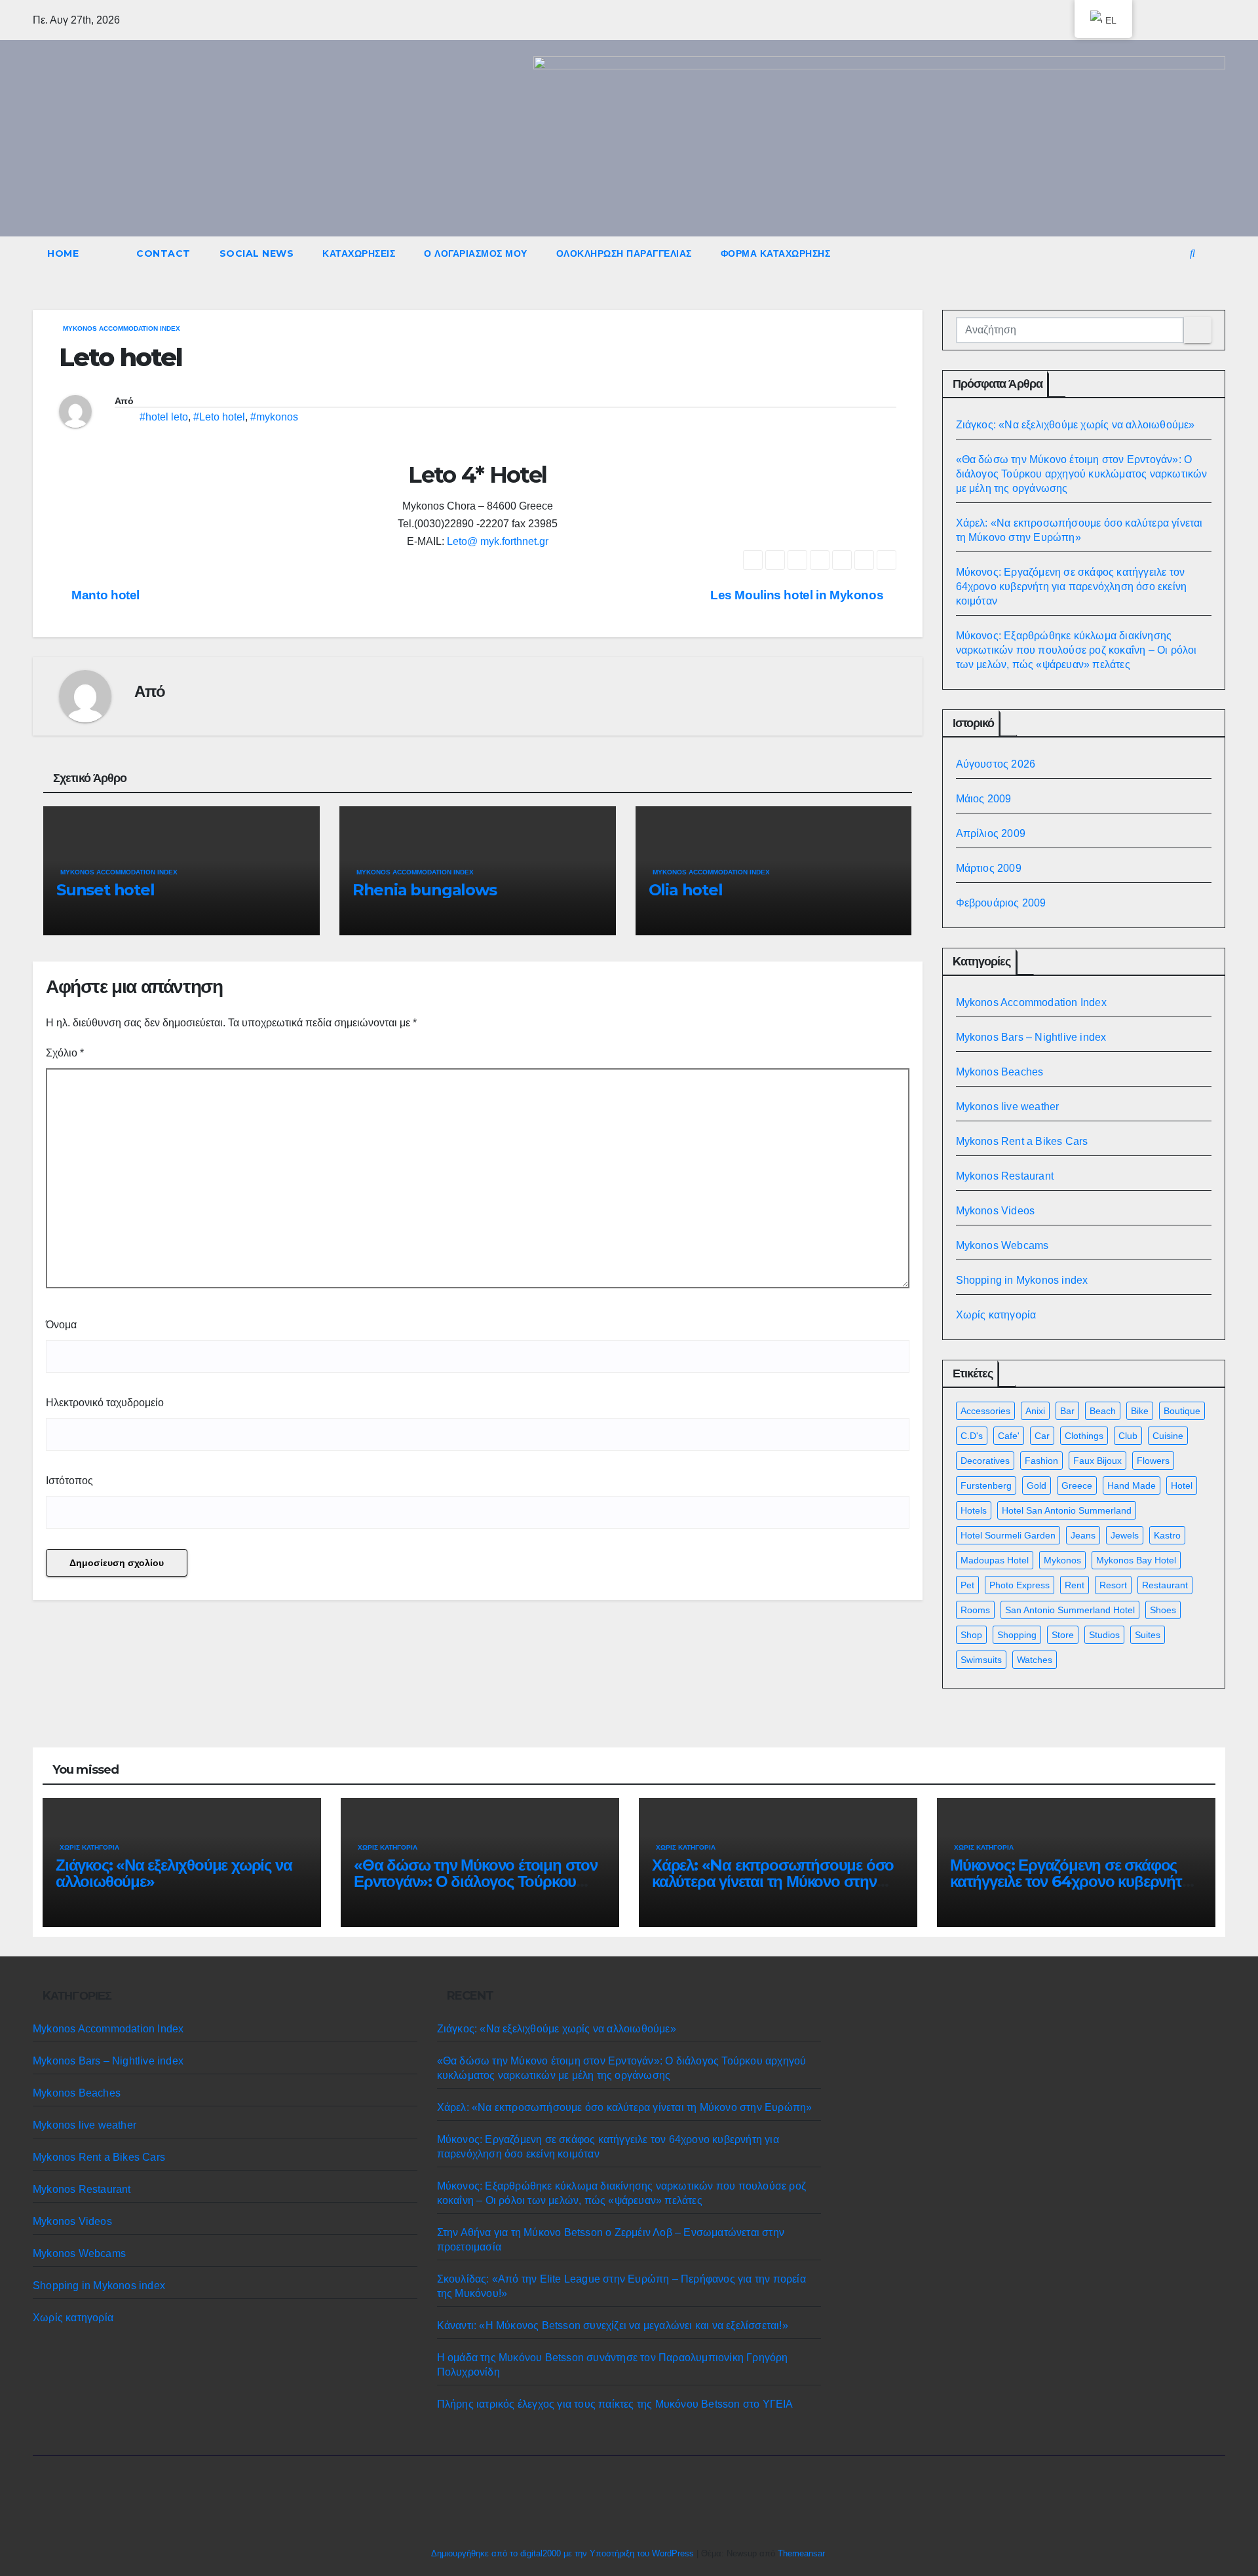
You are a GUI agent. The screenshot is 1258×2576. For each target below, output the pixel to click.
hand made (1132, 1485)
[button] (1192, 253)
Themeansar (801, 2553)
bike (1140, 1411)
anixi (1035, 1411)
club (1128, 1436)
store (1063, 1635)
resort (1113, 1585)
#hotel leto (164, 417)
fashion (1041, 1461)
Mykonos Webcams (1002, 1245)
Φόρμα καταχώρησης (776, 253)
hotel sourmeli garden (1008, 1535)
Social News (257, 253)
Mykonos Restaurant (1005, 1176)
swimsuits (981, 1660)
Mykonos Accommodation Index (122, 328)
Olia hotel (686, 890)
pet (967, 1585)
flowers (1153, 1461)
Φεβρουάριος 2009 (1001, 903)
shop (971, 1635)
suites (1148, 1635)
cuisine (1168, 1436)
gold (1037, 1485)
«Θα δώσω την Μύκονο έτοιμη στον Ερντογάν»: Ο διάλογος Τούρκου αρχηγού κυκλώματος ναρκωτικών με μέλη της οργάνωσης (1082, 474)
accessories (985, 1411)
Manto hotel (104, 595)
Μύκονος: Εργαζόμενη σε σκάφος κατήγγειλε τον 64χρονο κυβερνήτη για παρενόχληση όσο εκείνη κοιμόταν (1072, 587)
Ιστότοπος (69, 1481)
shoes (1163, 1610)
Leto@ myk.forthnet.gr (498, 541)
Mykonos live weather (1008, 1107)
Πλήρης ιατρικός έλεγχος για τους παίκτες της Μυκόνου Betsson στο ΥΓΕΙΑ (615, 2404)
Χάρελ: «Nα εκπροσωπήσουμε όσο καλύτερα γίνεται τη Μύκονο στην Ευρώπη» (773, 1881)
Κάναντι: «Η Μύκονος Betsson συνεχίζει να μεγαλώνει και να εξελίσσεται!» (613, 2325)
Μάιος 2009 (984, 799)
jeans (1083, 1535)
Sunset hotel (105, 890)
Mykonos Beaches (1000, 1072)
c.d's (972, 1436)
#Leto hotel (219, 417)
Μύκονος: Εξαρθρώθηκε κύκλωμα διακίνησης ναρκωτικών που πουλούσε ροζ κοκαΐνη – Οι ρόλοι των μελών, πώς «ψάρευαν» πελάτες (1077, 650)
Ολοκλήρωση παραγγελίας (624, 253)
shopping (1017, 1635)
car (1042, 1436)
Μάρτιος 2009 (989, 868)
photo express (1020, 1585)
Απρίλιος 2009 (991, 833)
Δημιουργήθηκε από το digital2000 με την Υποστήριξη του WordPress (564, 2553)
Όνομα (61, 1325)
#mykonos (274, 417)
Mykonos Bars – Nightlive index (1031, 1037)
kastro (1167, 1535)
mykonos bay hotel (1136, 1560)
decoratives (985, 1461)
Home (63, 253)
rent (1075, 1585)
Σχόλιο (65, 1053)
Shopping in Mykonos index (1022, 1280)
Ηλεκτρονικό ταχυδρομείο (105, 1403)
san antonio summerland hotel (1070, 1610)
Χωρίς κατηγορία (996, 1315)
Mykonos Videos (996, 1211)
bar (1067, 1411)
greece (1077, 1485)
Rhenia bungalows (425, 890)
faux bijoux (1097, 1461)
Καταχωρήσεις (359, 253)
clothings (1084, 1436)
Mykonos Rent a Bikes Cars (1022, 1141)
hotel (1182, 1485)
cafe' (1009, 1436)
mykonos (1062, 1560)
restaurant (1165, 1585)
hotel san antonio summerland (1067, 1510)
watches (1035, 1660)
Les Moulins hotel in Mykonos (798, 595)
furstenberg (986, 1485)
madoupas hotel (995, 1560)
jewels (1125, 1535)
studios (1104, 1635)
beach (1103, 1411)
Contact (163, 253)
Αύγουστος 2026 (996, 764)
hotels (974, 1510)
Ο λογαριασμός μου (476, 253)
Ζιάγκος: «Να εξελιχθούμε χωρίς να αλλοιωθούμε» (1076, 425)
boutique (1182, 1411)
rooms (975, 1610)
